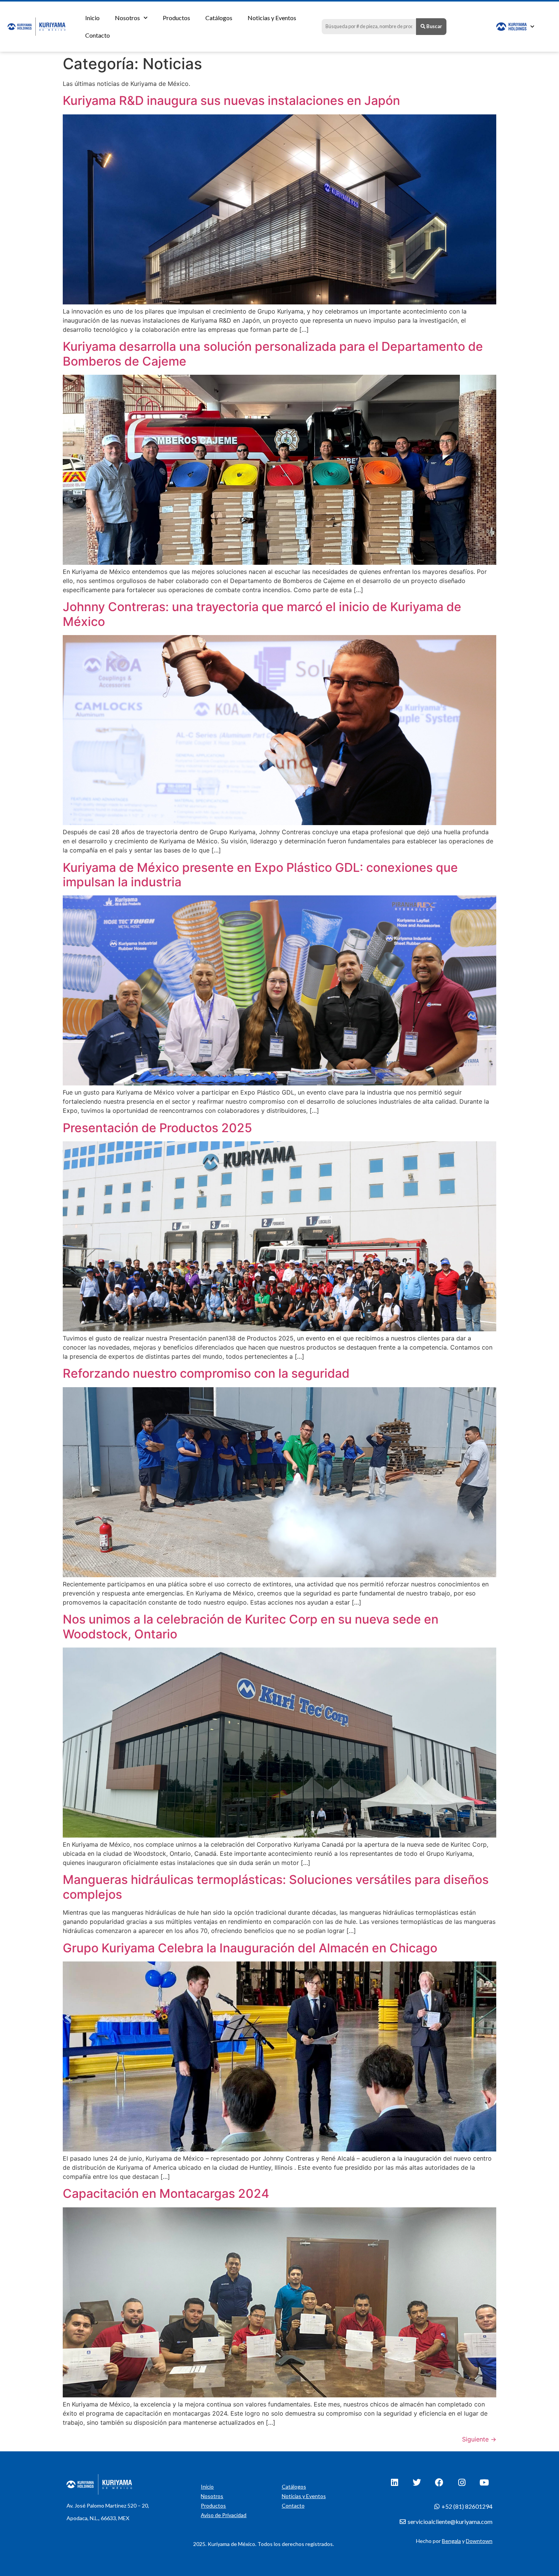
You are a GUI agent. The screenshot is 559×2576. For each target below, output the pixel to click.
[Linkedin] (394, 2483)
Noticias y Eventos (272, 18)
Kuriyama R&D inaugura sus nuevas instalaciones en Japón (231, 101)
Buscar (434, 26)
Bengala (451, 2541)
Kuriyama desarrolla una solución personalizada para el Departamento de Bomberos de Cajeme (273, 354)
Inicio (92, 18)
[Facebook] (439, 2483)
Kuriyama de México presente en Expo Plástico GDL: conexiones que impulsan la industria (260, 875)
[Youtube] (484, 2483)
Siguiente (479, 2439)
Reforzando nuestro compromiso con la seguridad (206, 1373)
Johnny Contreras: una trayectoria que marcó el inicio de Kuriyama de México (262, 614)
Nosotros (127, 18)
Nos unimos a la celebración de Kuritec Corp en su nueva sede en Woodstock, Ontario (251, 1626)
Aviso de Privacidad (224, 2515)
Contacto (98, 35)
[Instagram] (462, 2483)
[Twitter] (417, 2483)
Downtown (479, 2541)
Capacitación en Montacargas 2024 (166, 2193)
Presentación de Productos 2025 (157, 1128)
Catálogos (219, 18)
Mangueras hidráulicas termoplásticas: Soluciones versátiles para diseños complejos (276, 1887)
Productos (176, 18)
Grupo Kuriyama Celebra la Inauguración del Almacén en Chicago (250, 1948)
